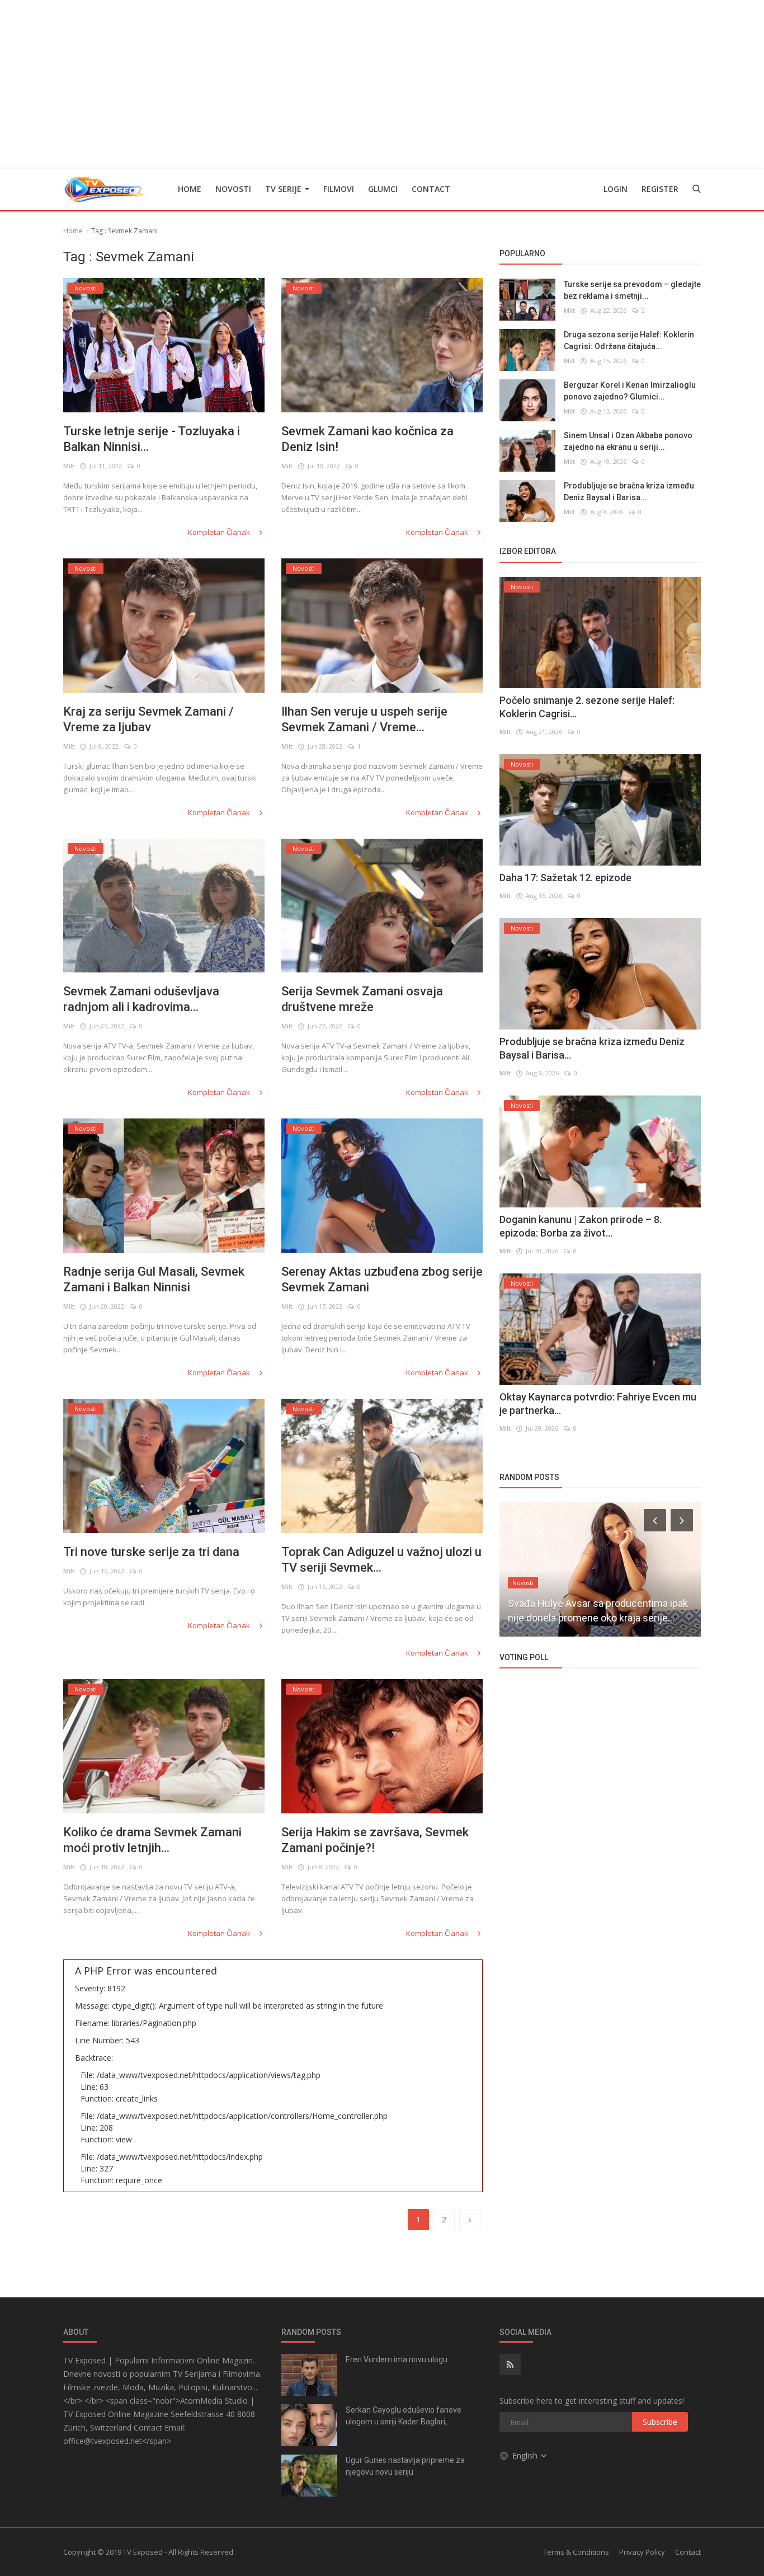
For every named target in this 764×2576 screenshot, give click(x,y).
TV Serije (284, 189)
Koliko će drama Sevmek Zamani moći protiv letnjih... (152, 1840)
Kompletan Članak (220, 532)
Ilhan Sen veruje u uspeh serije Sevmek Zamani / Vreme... (364, 719)
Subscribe (660, 2422)
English (526, 2455)
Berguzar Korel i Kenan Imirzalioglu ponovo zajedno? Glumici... (630, 391)
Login (616, 189)
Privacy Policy (642, 2552)
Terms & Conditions (576, 2552)
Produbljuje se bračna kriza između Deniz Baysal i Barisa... (629, 492)
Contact (431, 189)
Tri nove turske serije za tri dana (151, 1552)
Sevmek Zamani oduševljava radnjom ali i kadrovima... (141, 999)
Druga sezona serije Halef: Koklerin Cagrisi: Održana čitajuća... (629, 340)
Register (660, 189)
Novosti (233, 189)
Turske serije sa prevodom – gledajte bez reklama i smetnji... (632, 290)
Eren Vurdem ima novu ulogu (397, 2359)
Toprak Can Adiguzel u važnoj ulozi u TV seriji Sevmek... (381, 1560)
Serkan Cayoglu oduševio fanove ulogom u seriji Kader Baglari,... (404, 2416)
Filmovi (339, 189)
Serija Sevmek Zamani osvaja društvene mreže (362, 999)
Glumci (383, 189)
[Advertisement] (382, 84)
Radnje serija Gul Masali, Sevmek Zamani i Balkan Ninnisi (154, 1279)
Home (190, 189)
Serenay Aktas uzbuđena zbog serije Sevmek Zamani (382, 1279)
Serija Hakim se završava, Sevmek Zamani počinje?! (375, 1840)
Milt (69, 466)
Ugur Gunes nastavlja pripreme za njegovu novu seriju (405, 2466)
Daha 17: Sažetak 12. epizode (565, 878)
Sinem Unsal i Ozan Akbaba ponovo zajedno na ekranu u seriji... (628, 441)
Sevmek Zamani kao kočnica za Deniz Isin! (367, 439)
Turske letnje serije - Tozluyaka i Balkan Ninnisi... (152, 439)
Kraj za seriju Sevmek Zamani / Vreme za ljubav (148, 719)
